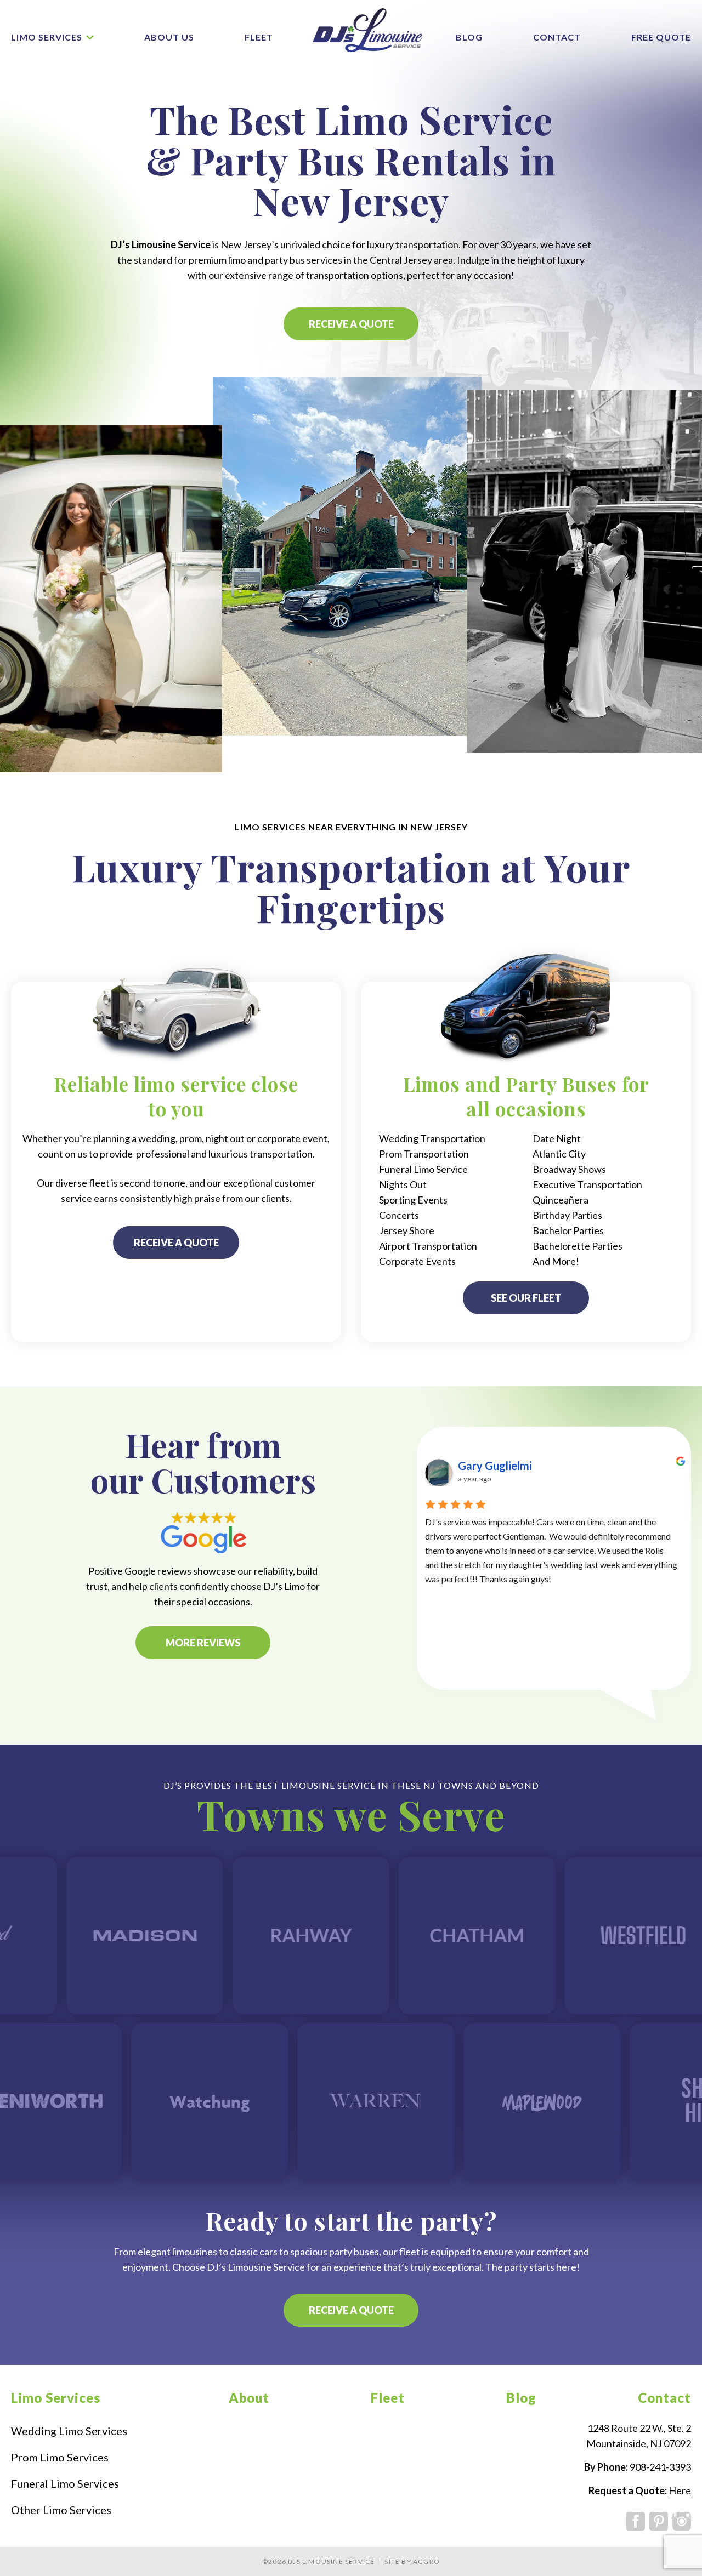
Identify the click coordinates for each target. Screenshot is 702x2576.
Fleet (259, 37)
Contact (557, 37)
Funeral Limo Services (65, 2483)
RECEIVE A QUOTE (351, 324)
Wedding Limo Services (69, 2431)
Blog (469, 37)
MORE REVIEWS (203, 1643)
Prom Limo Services (60, 2457)
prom (191, 1138)
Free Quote (661, 37)
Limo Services (47, 37)
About (249, 2398)
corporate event (292, 1138)
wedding (157, 1138)
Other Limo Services (61, 2510)
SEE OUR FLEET (526, 1298)
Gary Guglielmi (495, 1466)
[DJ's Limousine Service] (367, 30)
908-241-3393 (660, 2467)
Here (680, 2490)
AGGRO (426, 2561)
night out (225, 1138)
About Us (169, 37)
